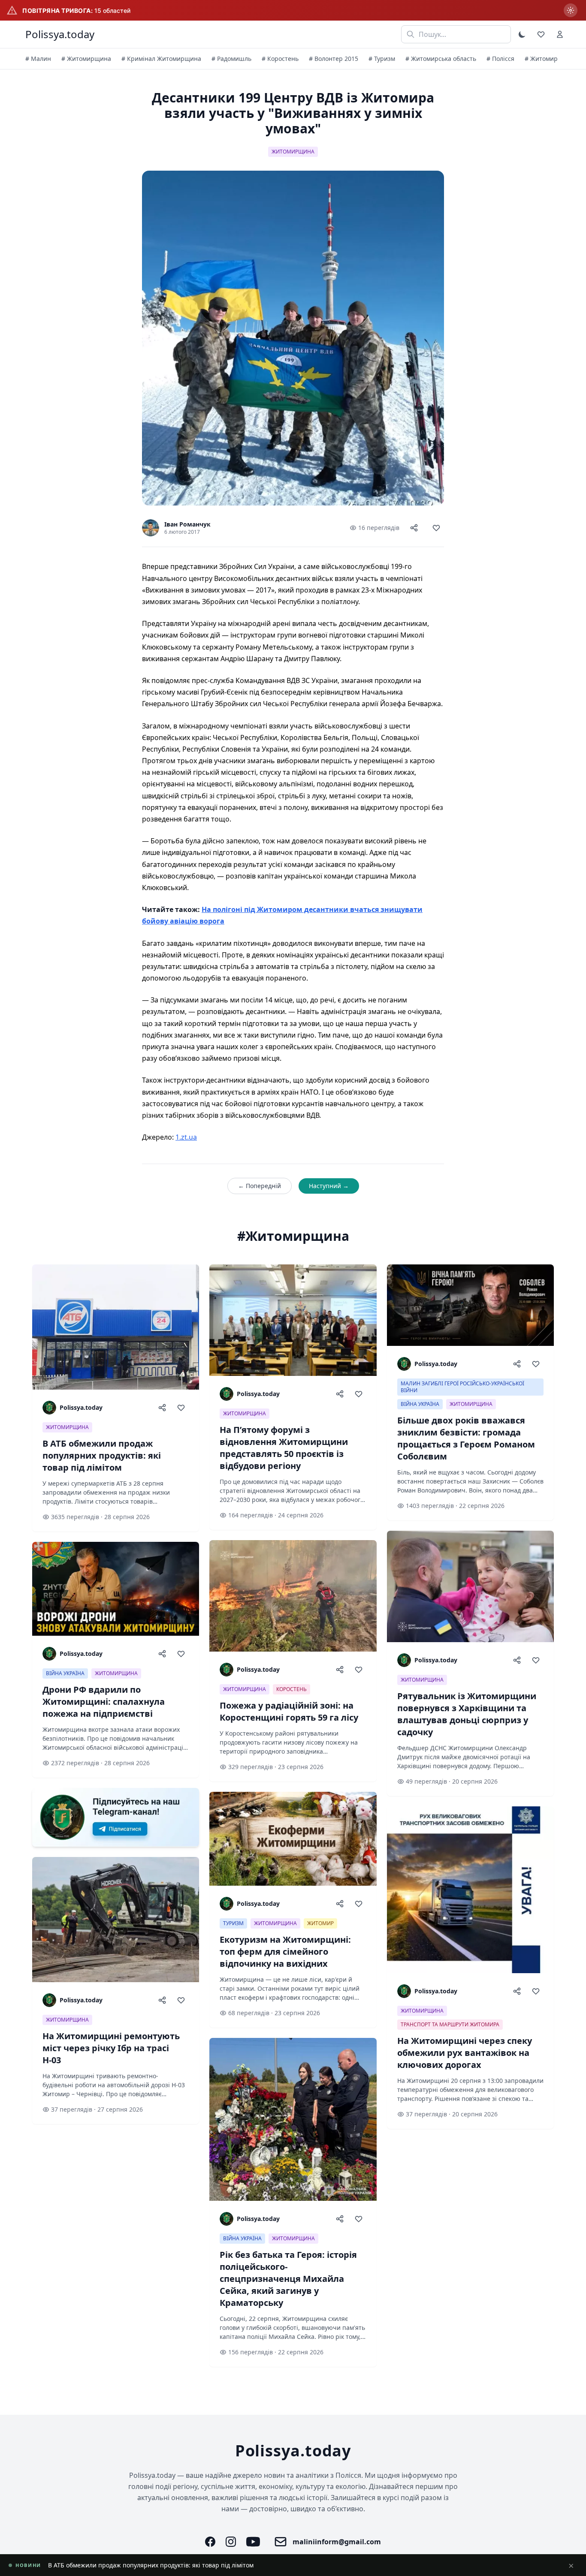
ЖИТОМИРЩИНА (293, 152)
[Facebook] (210, 2542)
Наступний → (329, 1186)
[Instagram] (231, 2542)
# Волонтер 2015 (334, 59)
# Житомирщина (86, 59)
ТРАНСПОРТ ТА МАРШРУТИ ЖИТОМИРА (450, 2024)
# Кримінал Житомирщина (161, 59)
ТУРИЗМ (233, 1923)
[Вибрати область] (571, 10)
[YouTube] (253, 2542)
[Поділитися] (414, 528)
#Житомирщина (293, 1236)
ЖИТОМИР (320, 1923)
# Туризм (382, 59)
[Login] (560, 34)
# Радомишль (231, 59)
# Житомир (541, 59)
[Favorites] (541, 34)
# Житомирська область (441, 59)
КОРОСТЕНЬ (291, 1689)
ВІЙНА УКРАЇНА (65, 1673)
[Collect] (436, 528)
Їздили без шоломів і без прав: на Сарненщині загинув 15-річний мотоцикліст (165, 2565)
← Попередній (260, 1186)
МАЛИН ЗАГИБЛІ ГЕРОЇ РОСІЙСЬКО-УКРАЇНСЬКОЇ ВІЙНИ (462, 1387)
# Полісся (500, 59)
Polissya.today (60, 34)
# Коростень (280, 59)
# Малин (38, 59)
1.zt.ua (186, 1137)
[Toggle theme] (522, 34)
